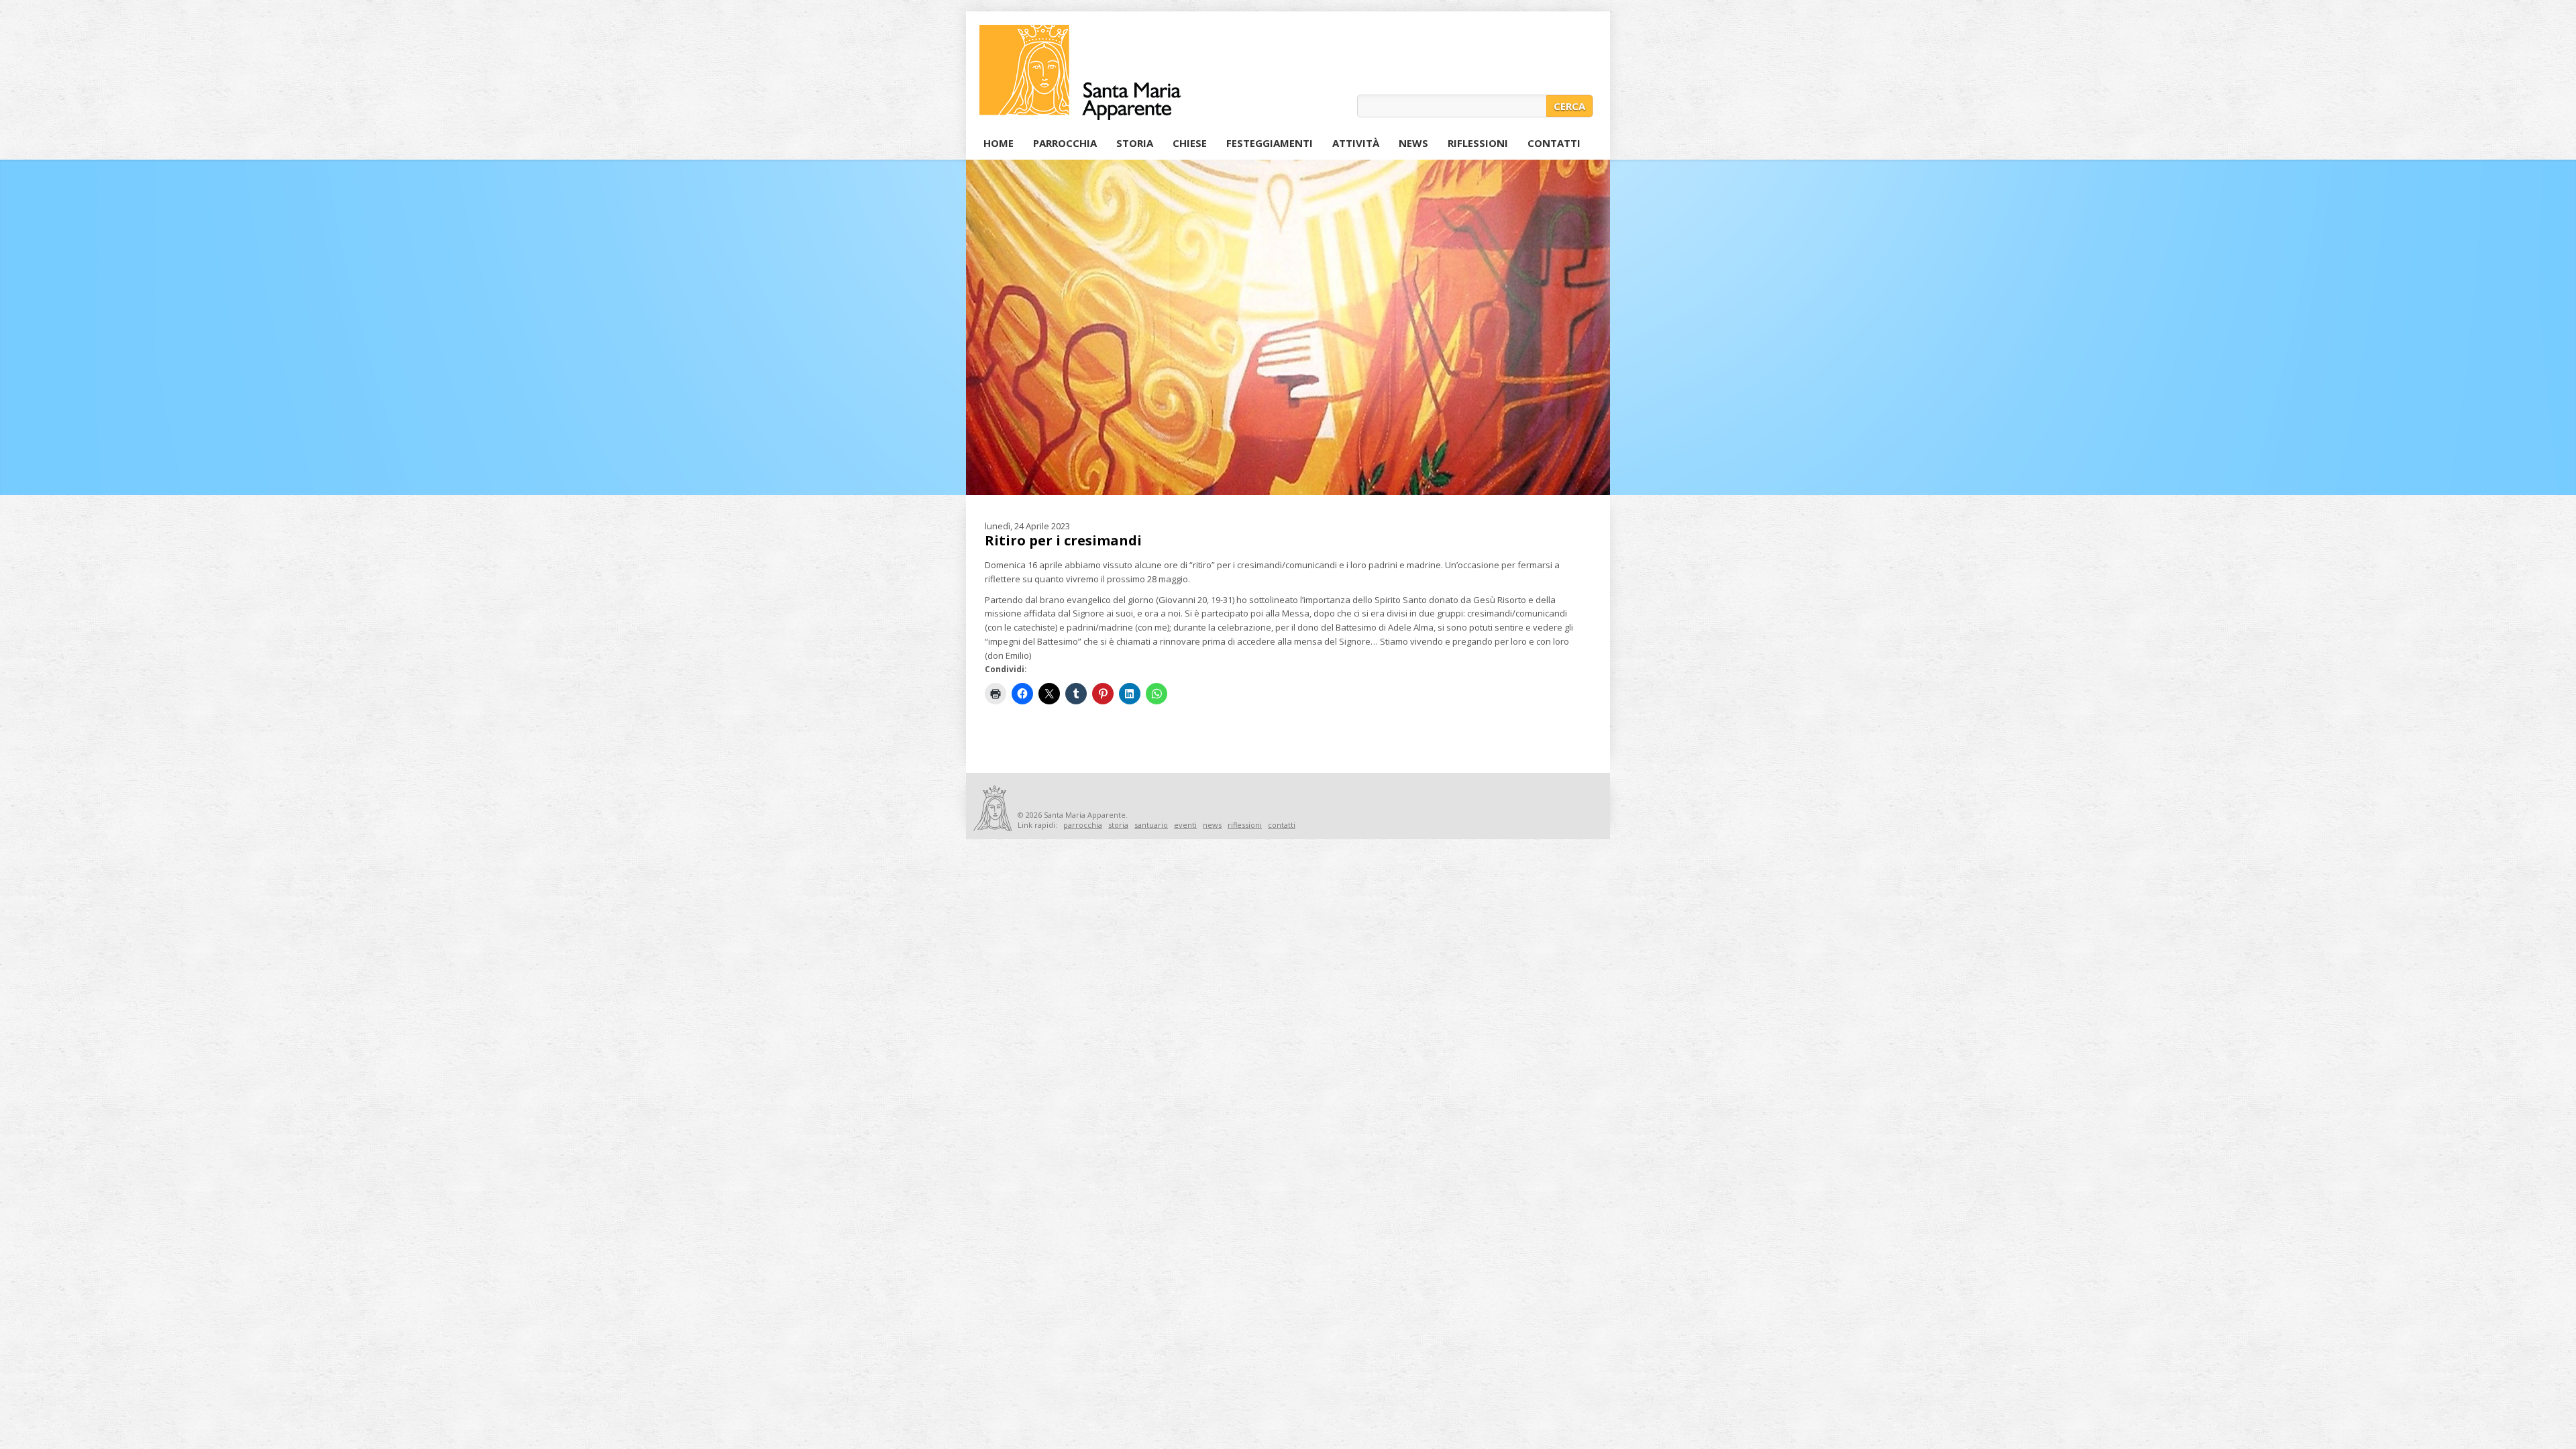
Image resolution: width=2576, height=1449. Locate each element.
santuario (1151, 825)
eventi (1185, 825)
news (1212, 825)
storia (1118, 825)
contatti (1282, 825)
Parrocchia (1065, 143)
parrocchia (1083, 825)
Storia (1135, 143)
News (1413, 143)
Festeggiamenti (1267, 145)
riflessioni (1245, 825)
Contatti (1554, 143)
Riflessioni (1478, 143)
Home (999, 143)
